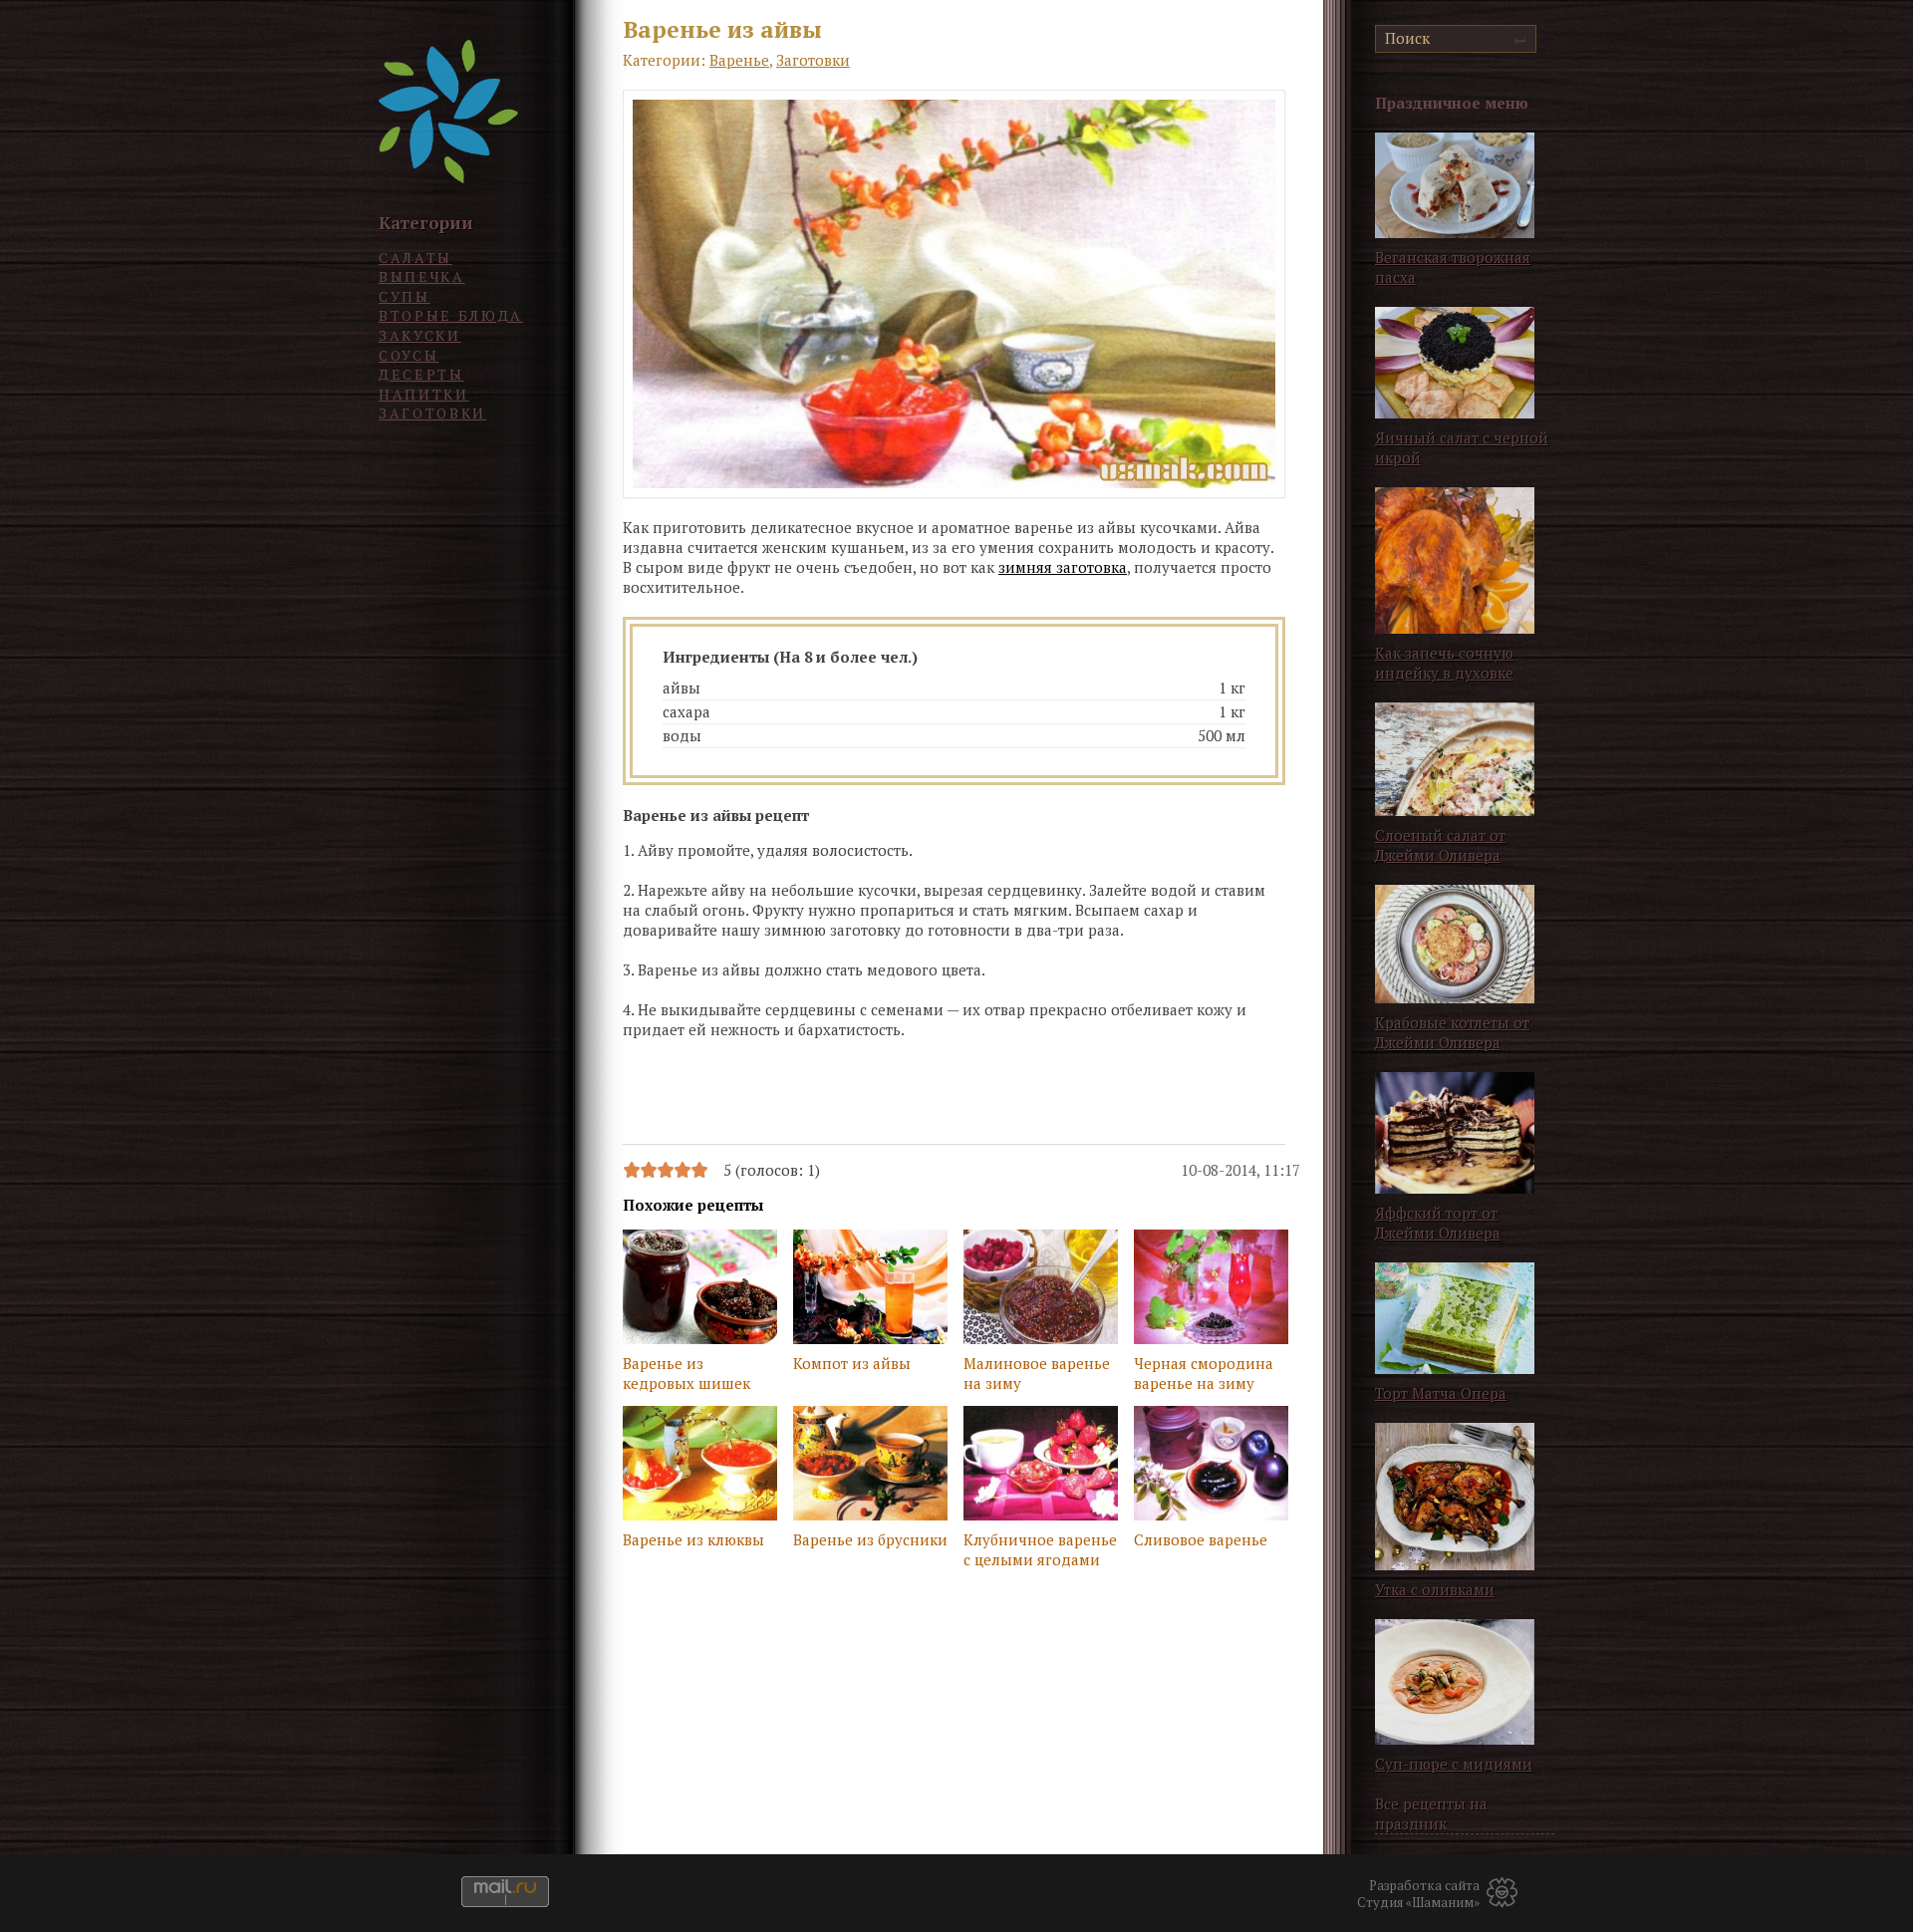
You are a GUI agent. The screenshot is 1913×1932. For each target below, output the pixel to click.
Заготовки (432, 413)
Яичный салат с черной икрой (1462, 447)
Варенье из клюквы (693, 1539)
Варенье (739, 60)
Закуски (420, 335)
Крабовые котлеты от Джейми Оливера (1452, 1032)
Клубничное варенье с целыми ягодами (1040, 1549)
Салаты (415, 258)
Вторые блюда (451, 315)
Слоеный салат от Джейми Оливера (1440, 845)
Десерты (421, 374)
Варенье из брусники (870, 1539)
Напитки (424, 394)
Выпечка (422, 276)
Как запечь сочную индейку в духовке (1444, 663)
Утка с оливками (1435, 1589)
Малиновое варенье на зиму (1037, 1373)
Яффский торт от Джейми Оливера (1438, 1223)
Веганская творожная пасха (1453, 267)
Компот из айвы (852, 1363)
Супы (405, 296)
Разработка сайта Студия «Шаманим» (1418, 1894)
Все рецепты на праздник (1431, 1813)
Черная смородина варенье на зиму (1204, 1373)
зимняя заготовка (1063, 567)
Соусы (409, 355)
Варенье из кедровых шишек (686, 1373)
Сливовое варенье (1201, 1539)
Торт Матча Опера (1441, 1393)
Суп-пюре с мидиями (1454, 1764)
